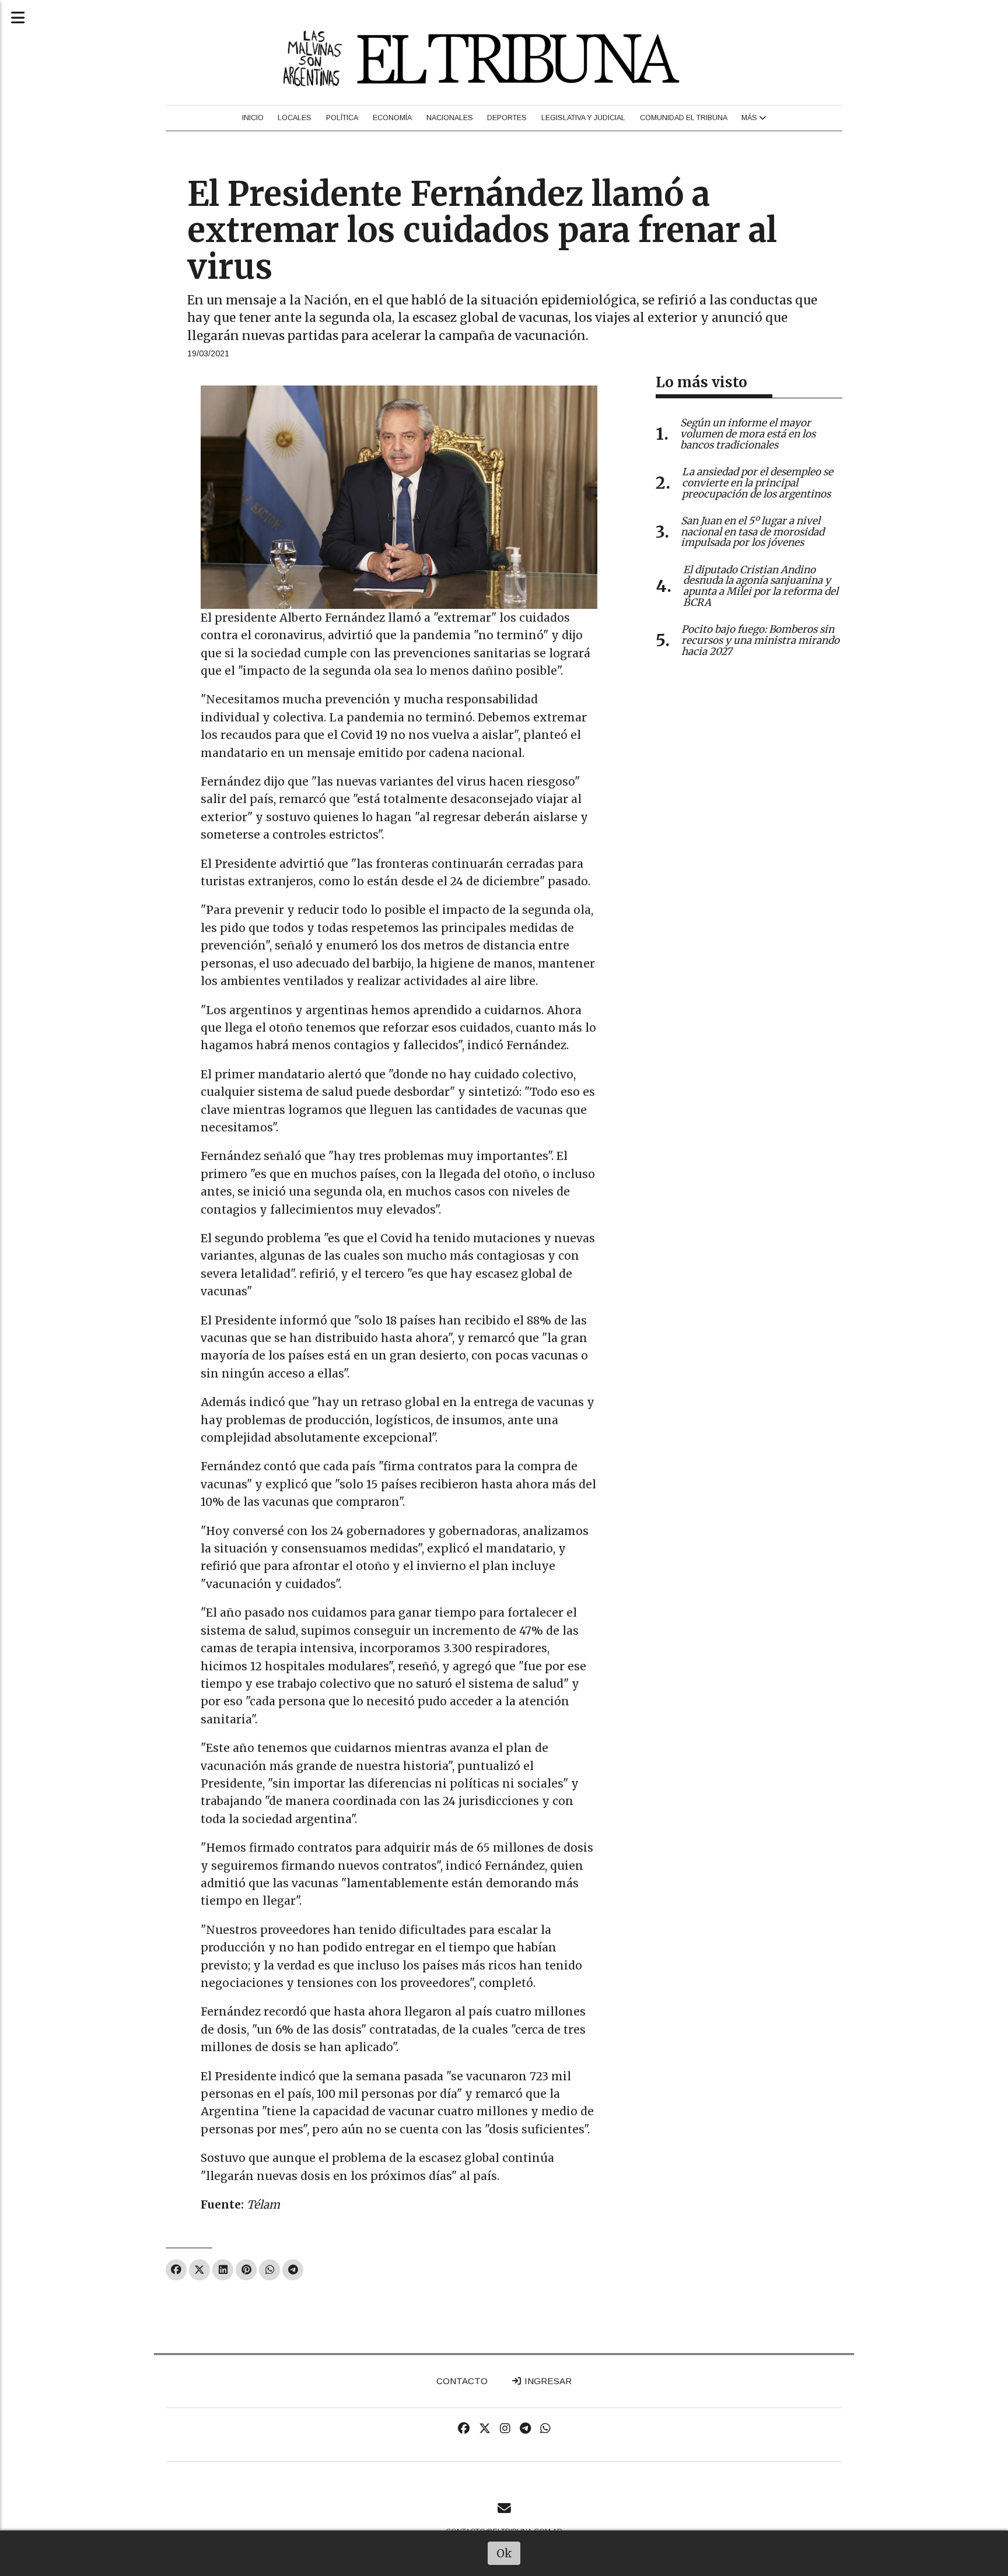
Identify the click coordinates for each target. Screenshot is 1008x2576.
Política (342, 118)
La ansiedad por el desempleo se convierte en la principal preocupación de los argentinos (757, 483)
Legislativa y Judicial (583, 118)
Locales (295, 118)
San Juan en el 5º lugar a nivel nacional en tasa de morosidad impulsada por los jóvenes (752, 532)
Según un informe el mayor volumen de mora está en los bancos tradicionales (748, 434)
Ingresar (547, 2381)
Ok (504, 2553)
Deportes (507, 118)
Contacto (462, 2381)
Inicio (253, 118)
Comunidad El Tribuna (684, 118)
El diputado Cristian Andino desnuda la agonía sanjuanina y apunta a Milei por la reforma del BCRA (761, 586)
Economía (392, 118)
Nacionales (450, 118)
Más (750, 118)
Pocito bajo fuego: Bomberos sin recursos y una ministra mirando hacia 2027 (760, 640)
